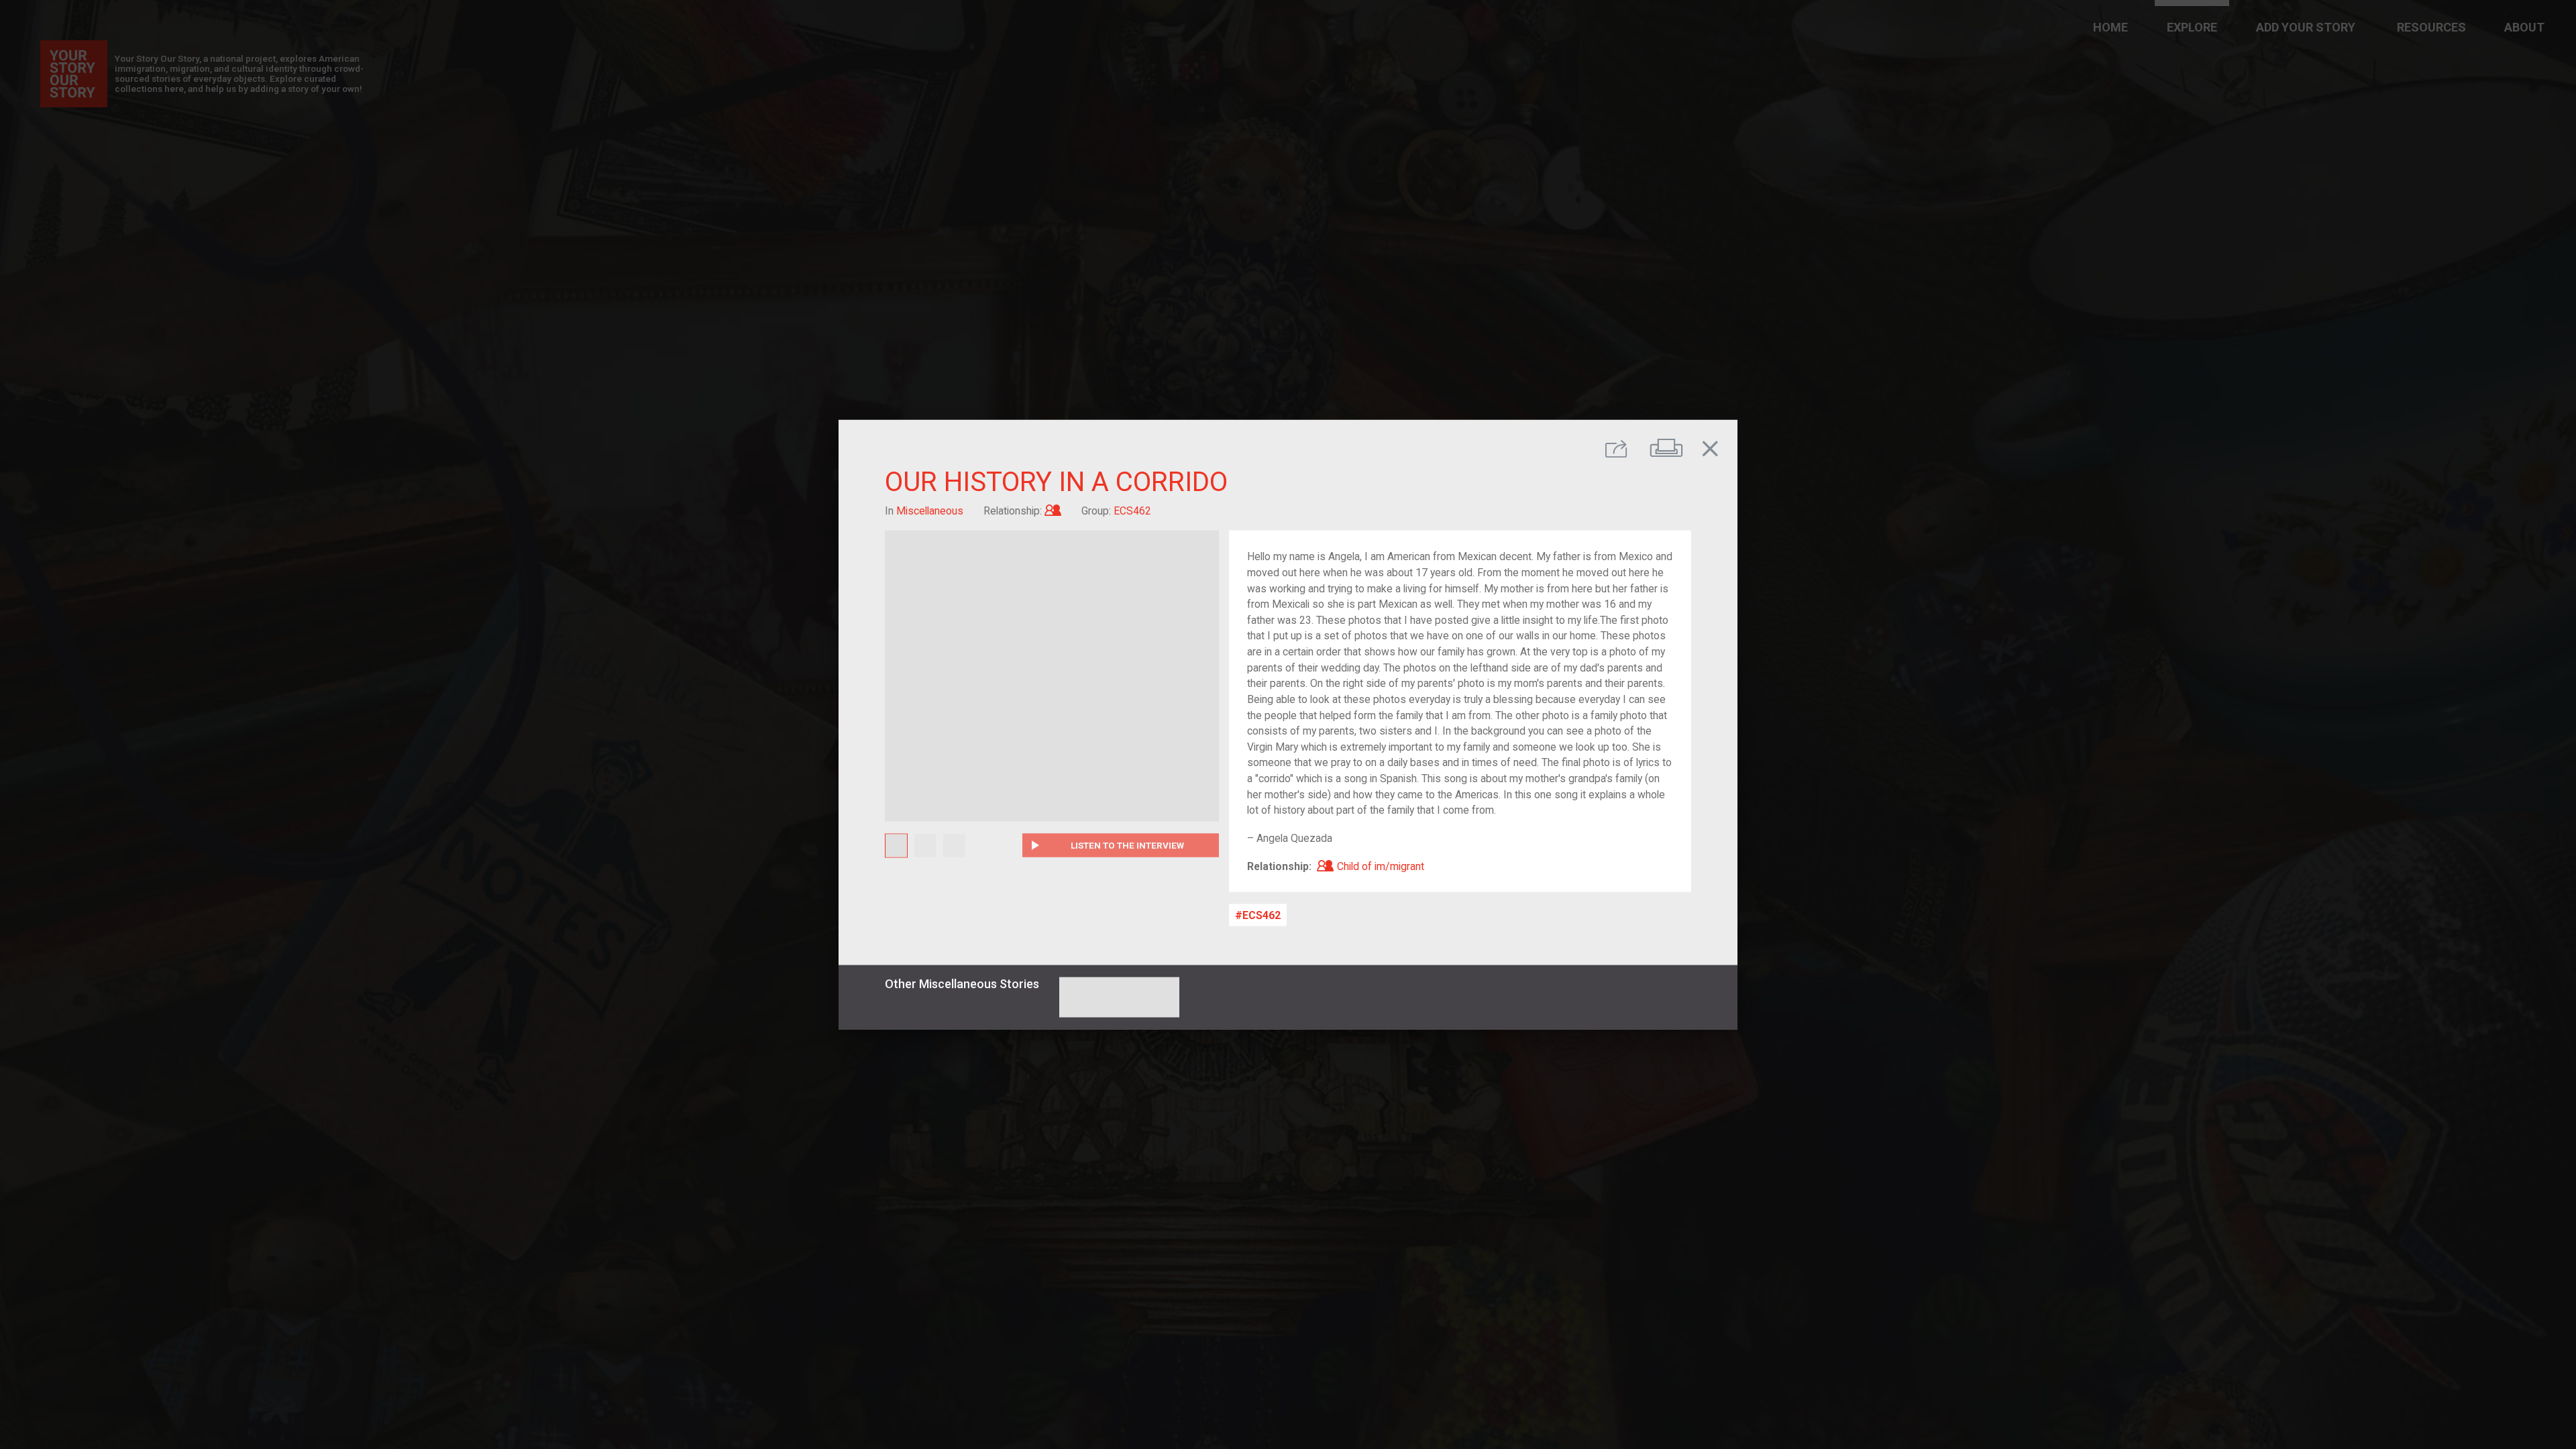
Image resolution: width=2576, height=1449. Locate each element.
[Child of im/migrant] (1053, 510)
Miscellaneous (930, 510)
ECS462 (1262, 915)
